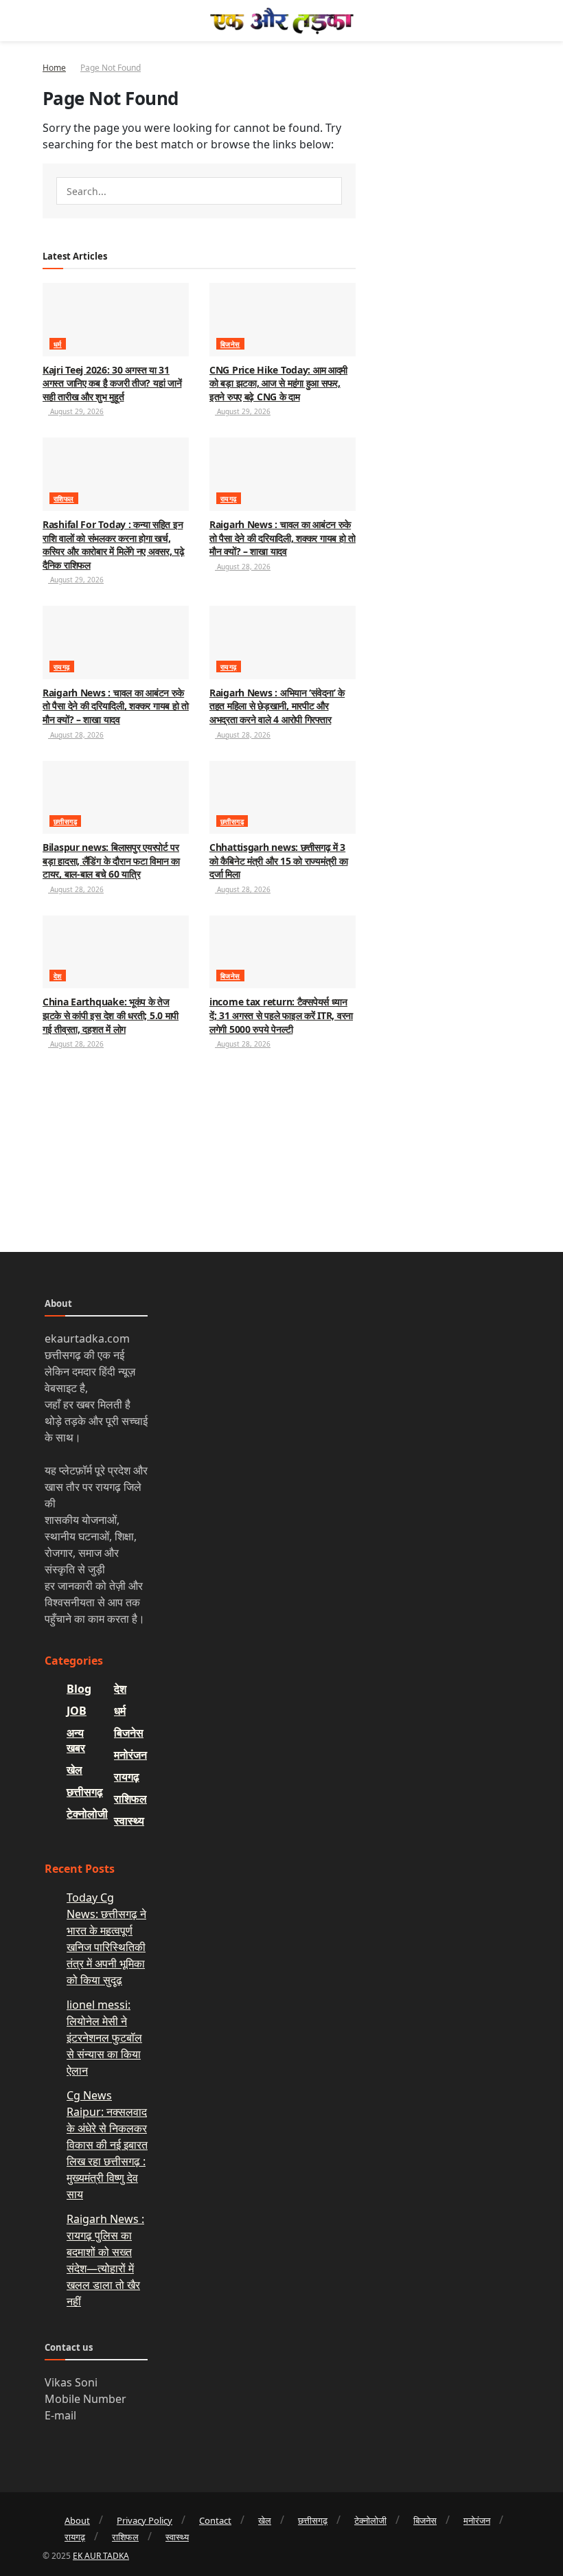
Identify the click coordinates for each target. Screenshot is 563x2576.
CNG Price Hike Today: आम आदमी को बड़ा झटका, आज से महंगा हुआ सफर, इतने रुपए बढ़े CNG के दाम (278, 383)
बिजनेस (230, 344)
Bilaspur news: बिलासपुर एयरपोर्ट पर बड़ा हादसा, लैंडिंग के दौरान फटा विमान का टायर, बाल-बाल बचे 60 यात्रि (111, 860)
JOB (77, 1711)
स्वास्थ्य (129, 1821)
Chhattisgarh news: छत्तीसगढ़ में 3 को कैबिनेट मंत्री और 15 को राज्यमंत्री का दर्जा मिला (278, 860)
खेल (74, 1770)
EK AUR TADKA (101, 2556)
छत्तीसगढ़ (65, 821)
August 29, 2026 (76, 411)
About (77, 2520)
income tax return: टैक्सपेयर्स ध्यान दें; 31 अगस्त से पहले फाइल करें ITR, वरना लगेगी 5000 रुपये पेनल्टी (281, 1015)
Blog (79, 1689)
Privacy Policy (145, 2520)
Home (54, 68)
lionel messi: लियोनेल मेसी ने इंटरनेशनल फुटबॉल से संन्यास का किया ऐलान (104, 2038)
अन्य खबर (76, 1740)
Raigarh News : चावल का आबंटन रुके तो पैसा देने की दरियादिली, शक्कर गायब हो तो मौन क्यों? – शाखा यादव (283, 538)
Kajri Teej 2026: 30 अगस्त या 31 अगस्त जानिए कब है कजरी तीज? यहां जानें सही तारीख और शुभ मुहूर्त (112, 383)
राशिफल (64, 499)
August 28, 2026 (243, 567)
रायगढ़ (229, 499)
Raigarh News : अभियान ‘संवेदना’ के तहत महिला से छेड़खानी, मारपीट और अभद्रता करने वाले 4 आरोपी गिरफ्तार (277, 706)
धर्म (58, 344)
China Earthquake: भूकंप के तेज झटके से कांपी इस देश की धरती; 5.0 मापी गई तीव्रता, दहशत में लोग (111, 1015)
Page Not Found (111, 68)
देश (58, 976)
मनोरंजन (130, 1755)
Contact (215, 2520)
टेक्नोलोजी (87, 1814)
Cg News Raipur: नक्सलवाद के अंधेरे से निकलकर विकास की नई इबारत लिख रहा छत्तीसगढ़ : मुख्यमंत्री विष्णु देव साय (107, 2145)
